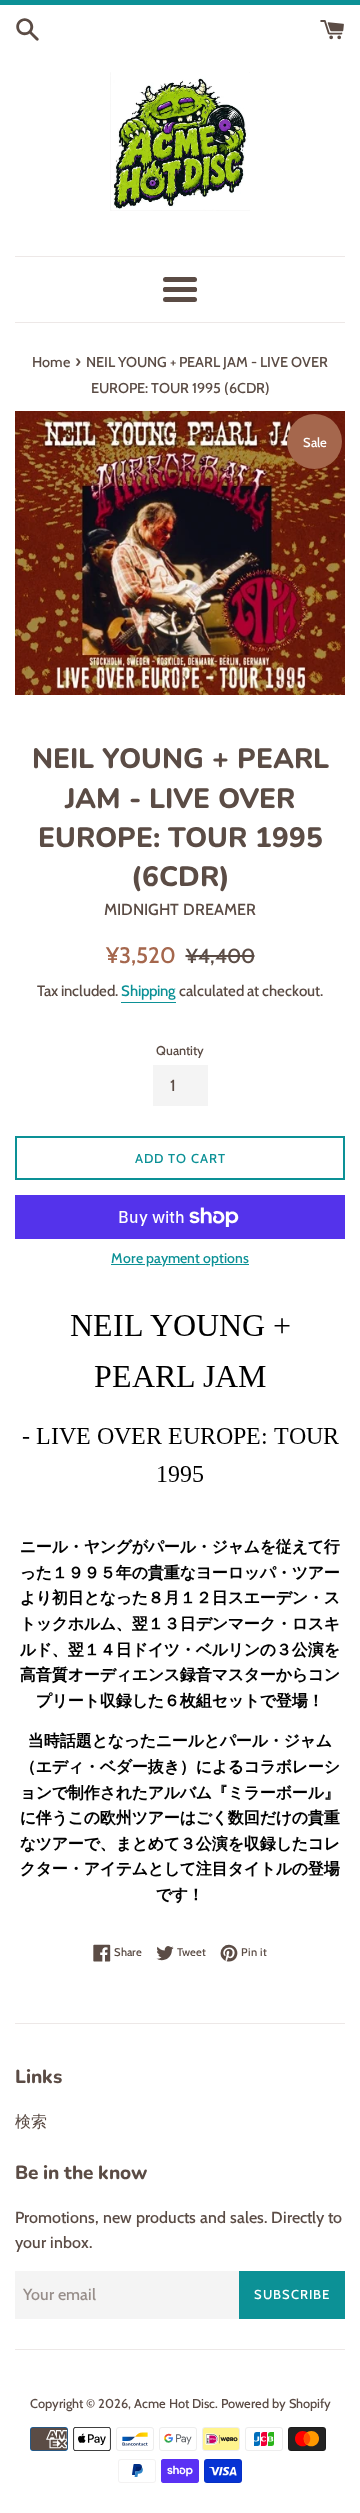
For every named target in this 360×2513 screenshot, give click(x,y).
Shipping (148, 991)
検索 (31, 2121)
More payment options (180, 1258)
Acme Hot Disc (174, 2403)
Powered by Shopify (276, 2403)
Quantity (180, 1050)
